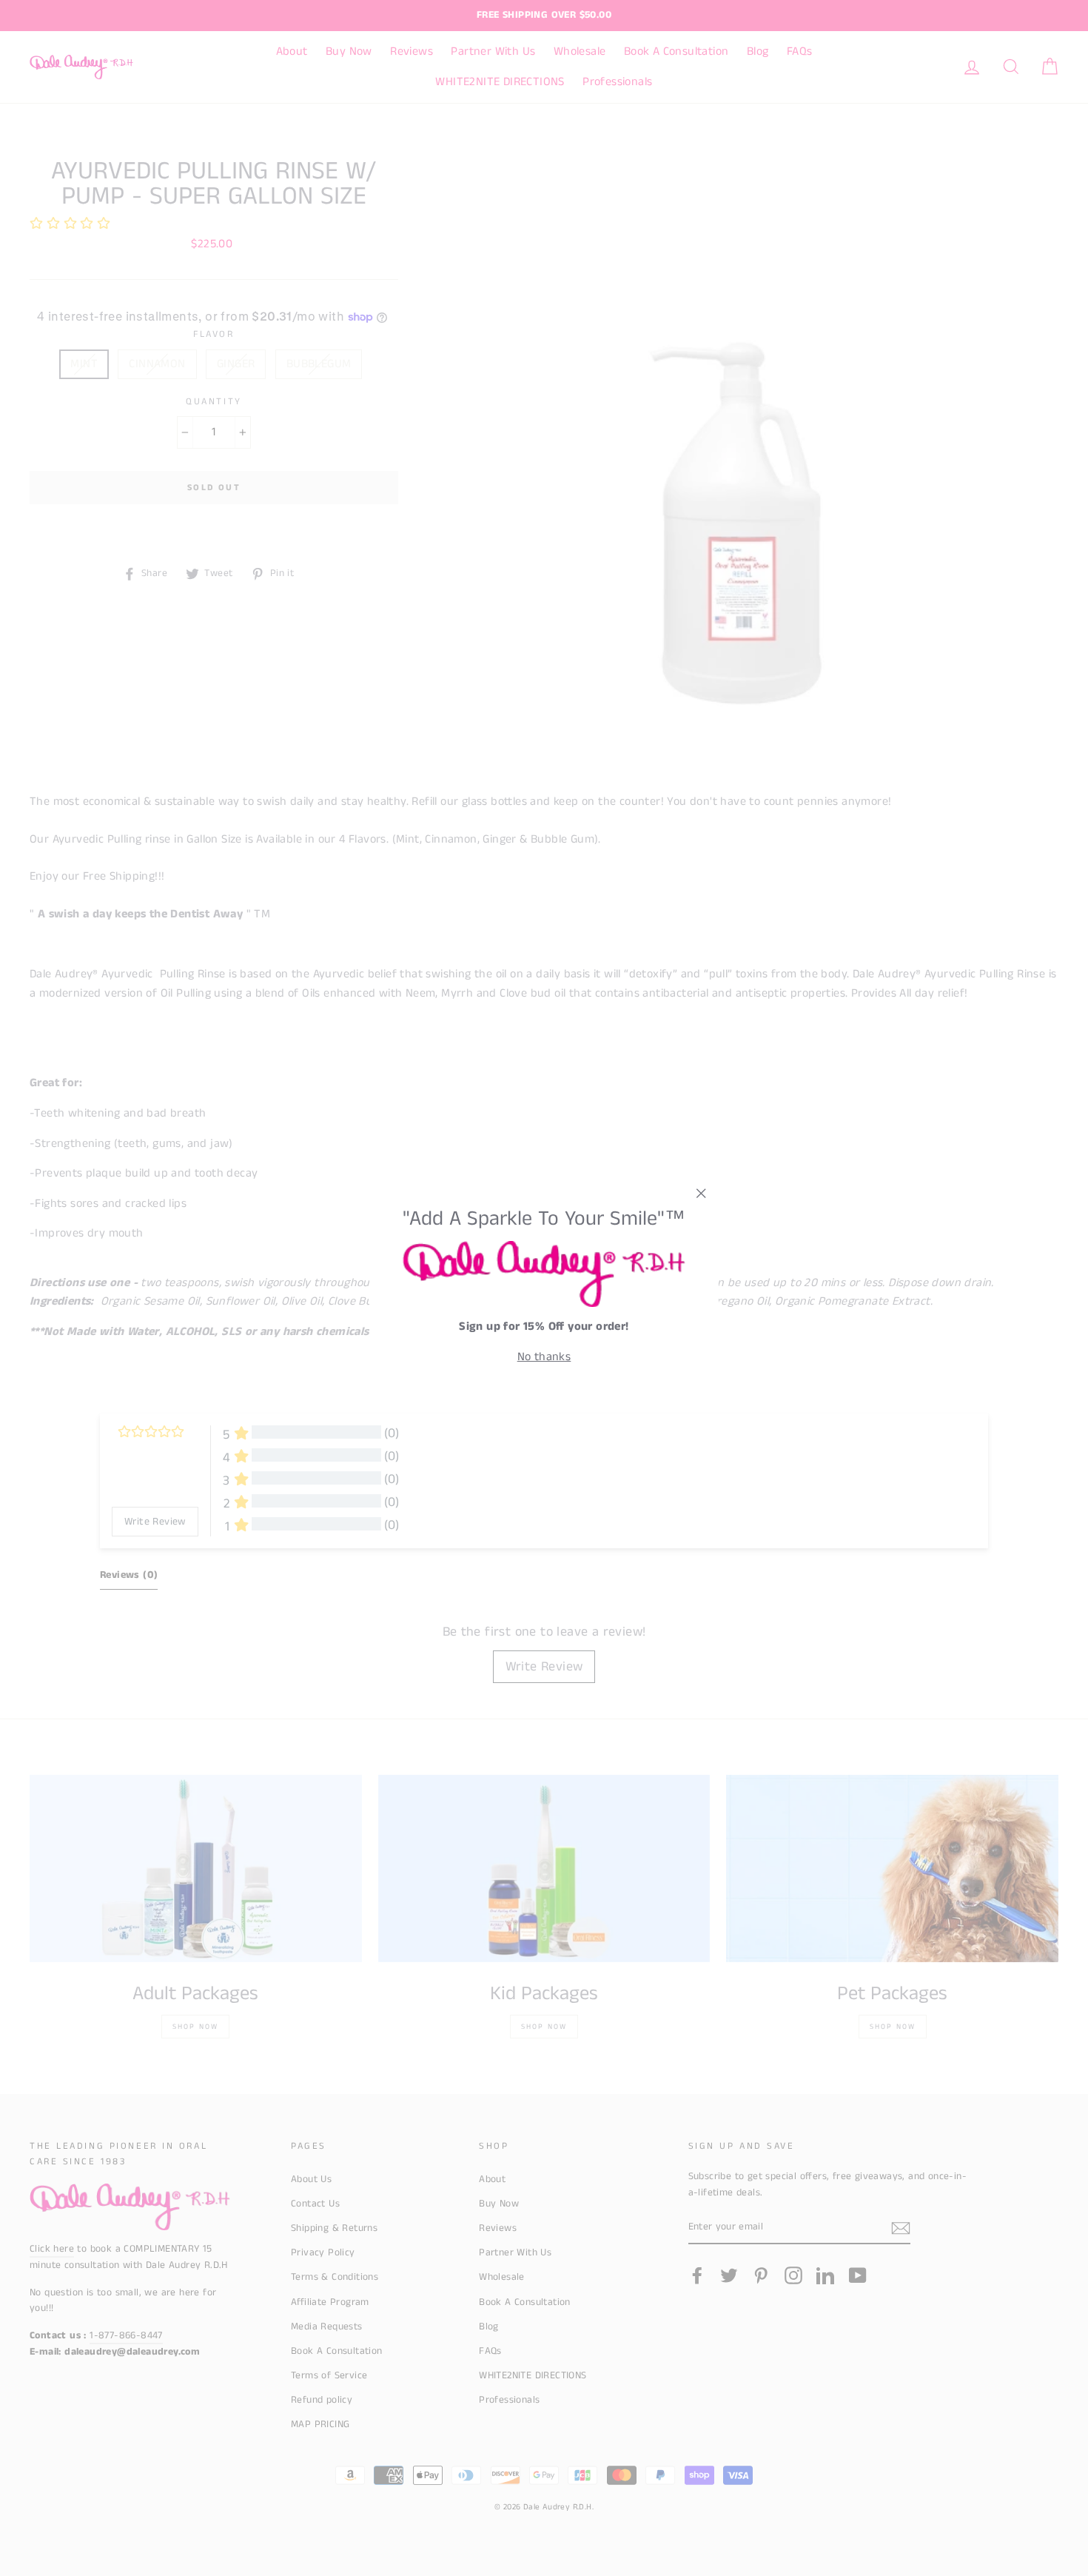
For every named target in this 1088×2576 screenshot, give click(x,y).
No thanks (544, 1357)
